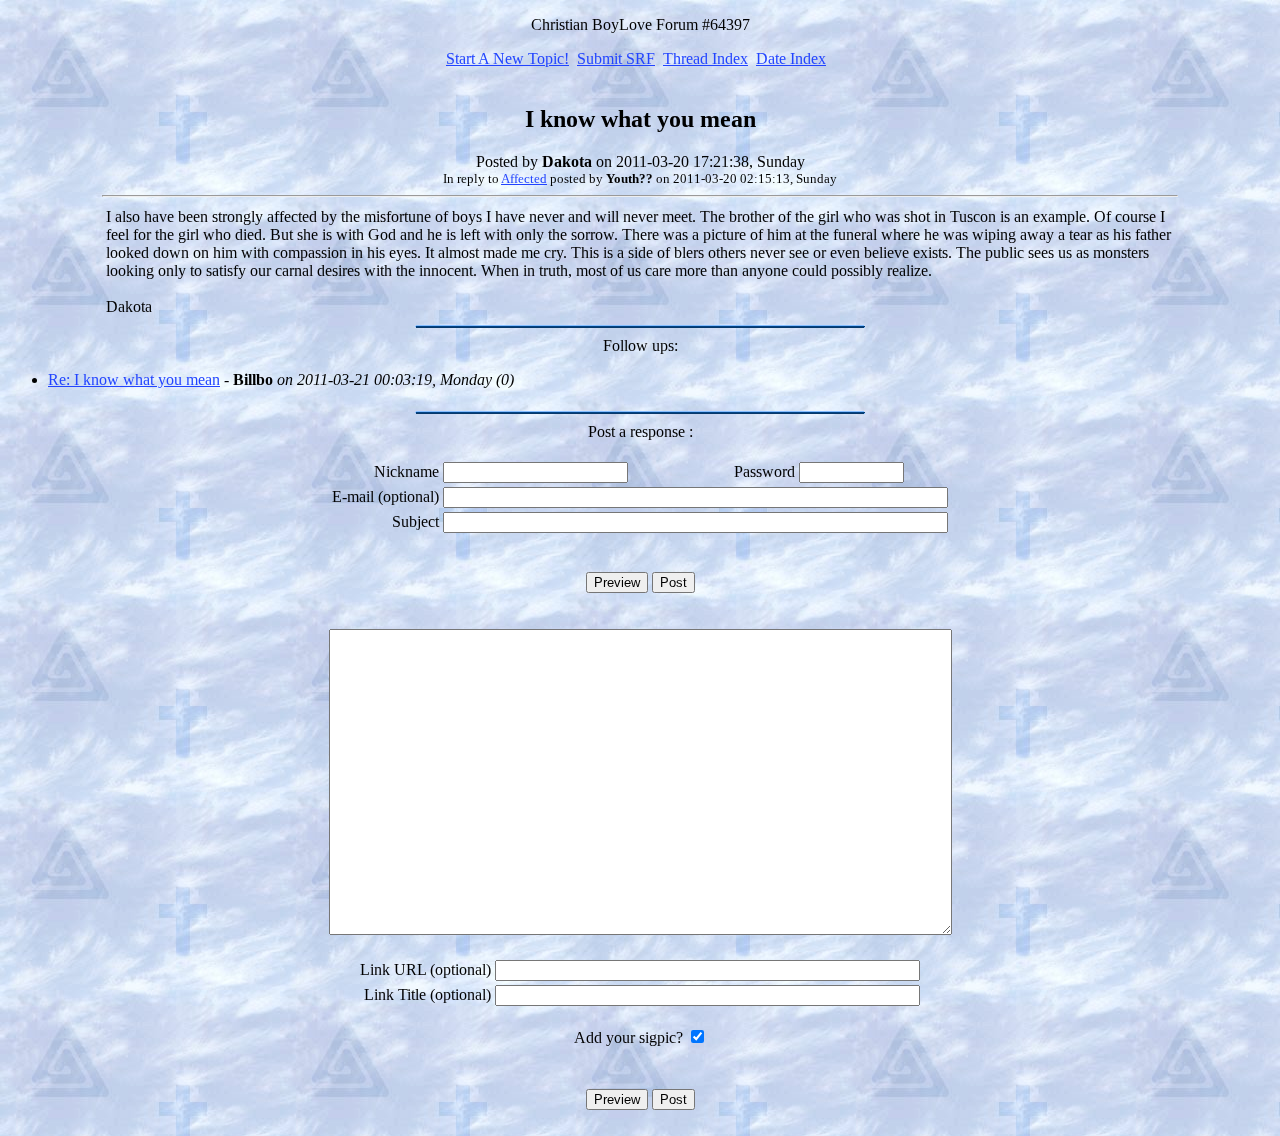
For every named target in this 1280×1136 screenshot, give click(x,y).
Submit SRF (616, 58)
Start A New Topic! (507, 58)
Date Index (791, 58)
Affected (524, 178)
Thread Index (705, 58)
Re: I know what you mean (134, 379)
